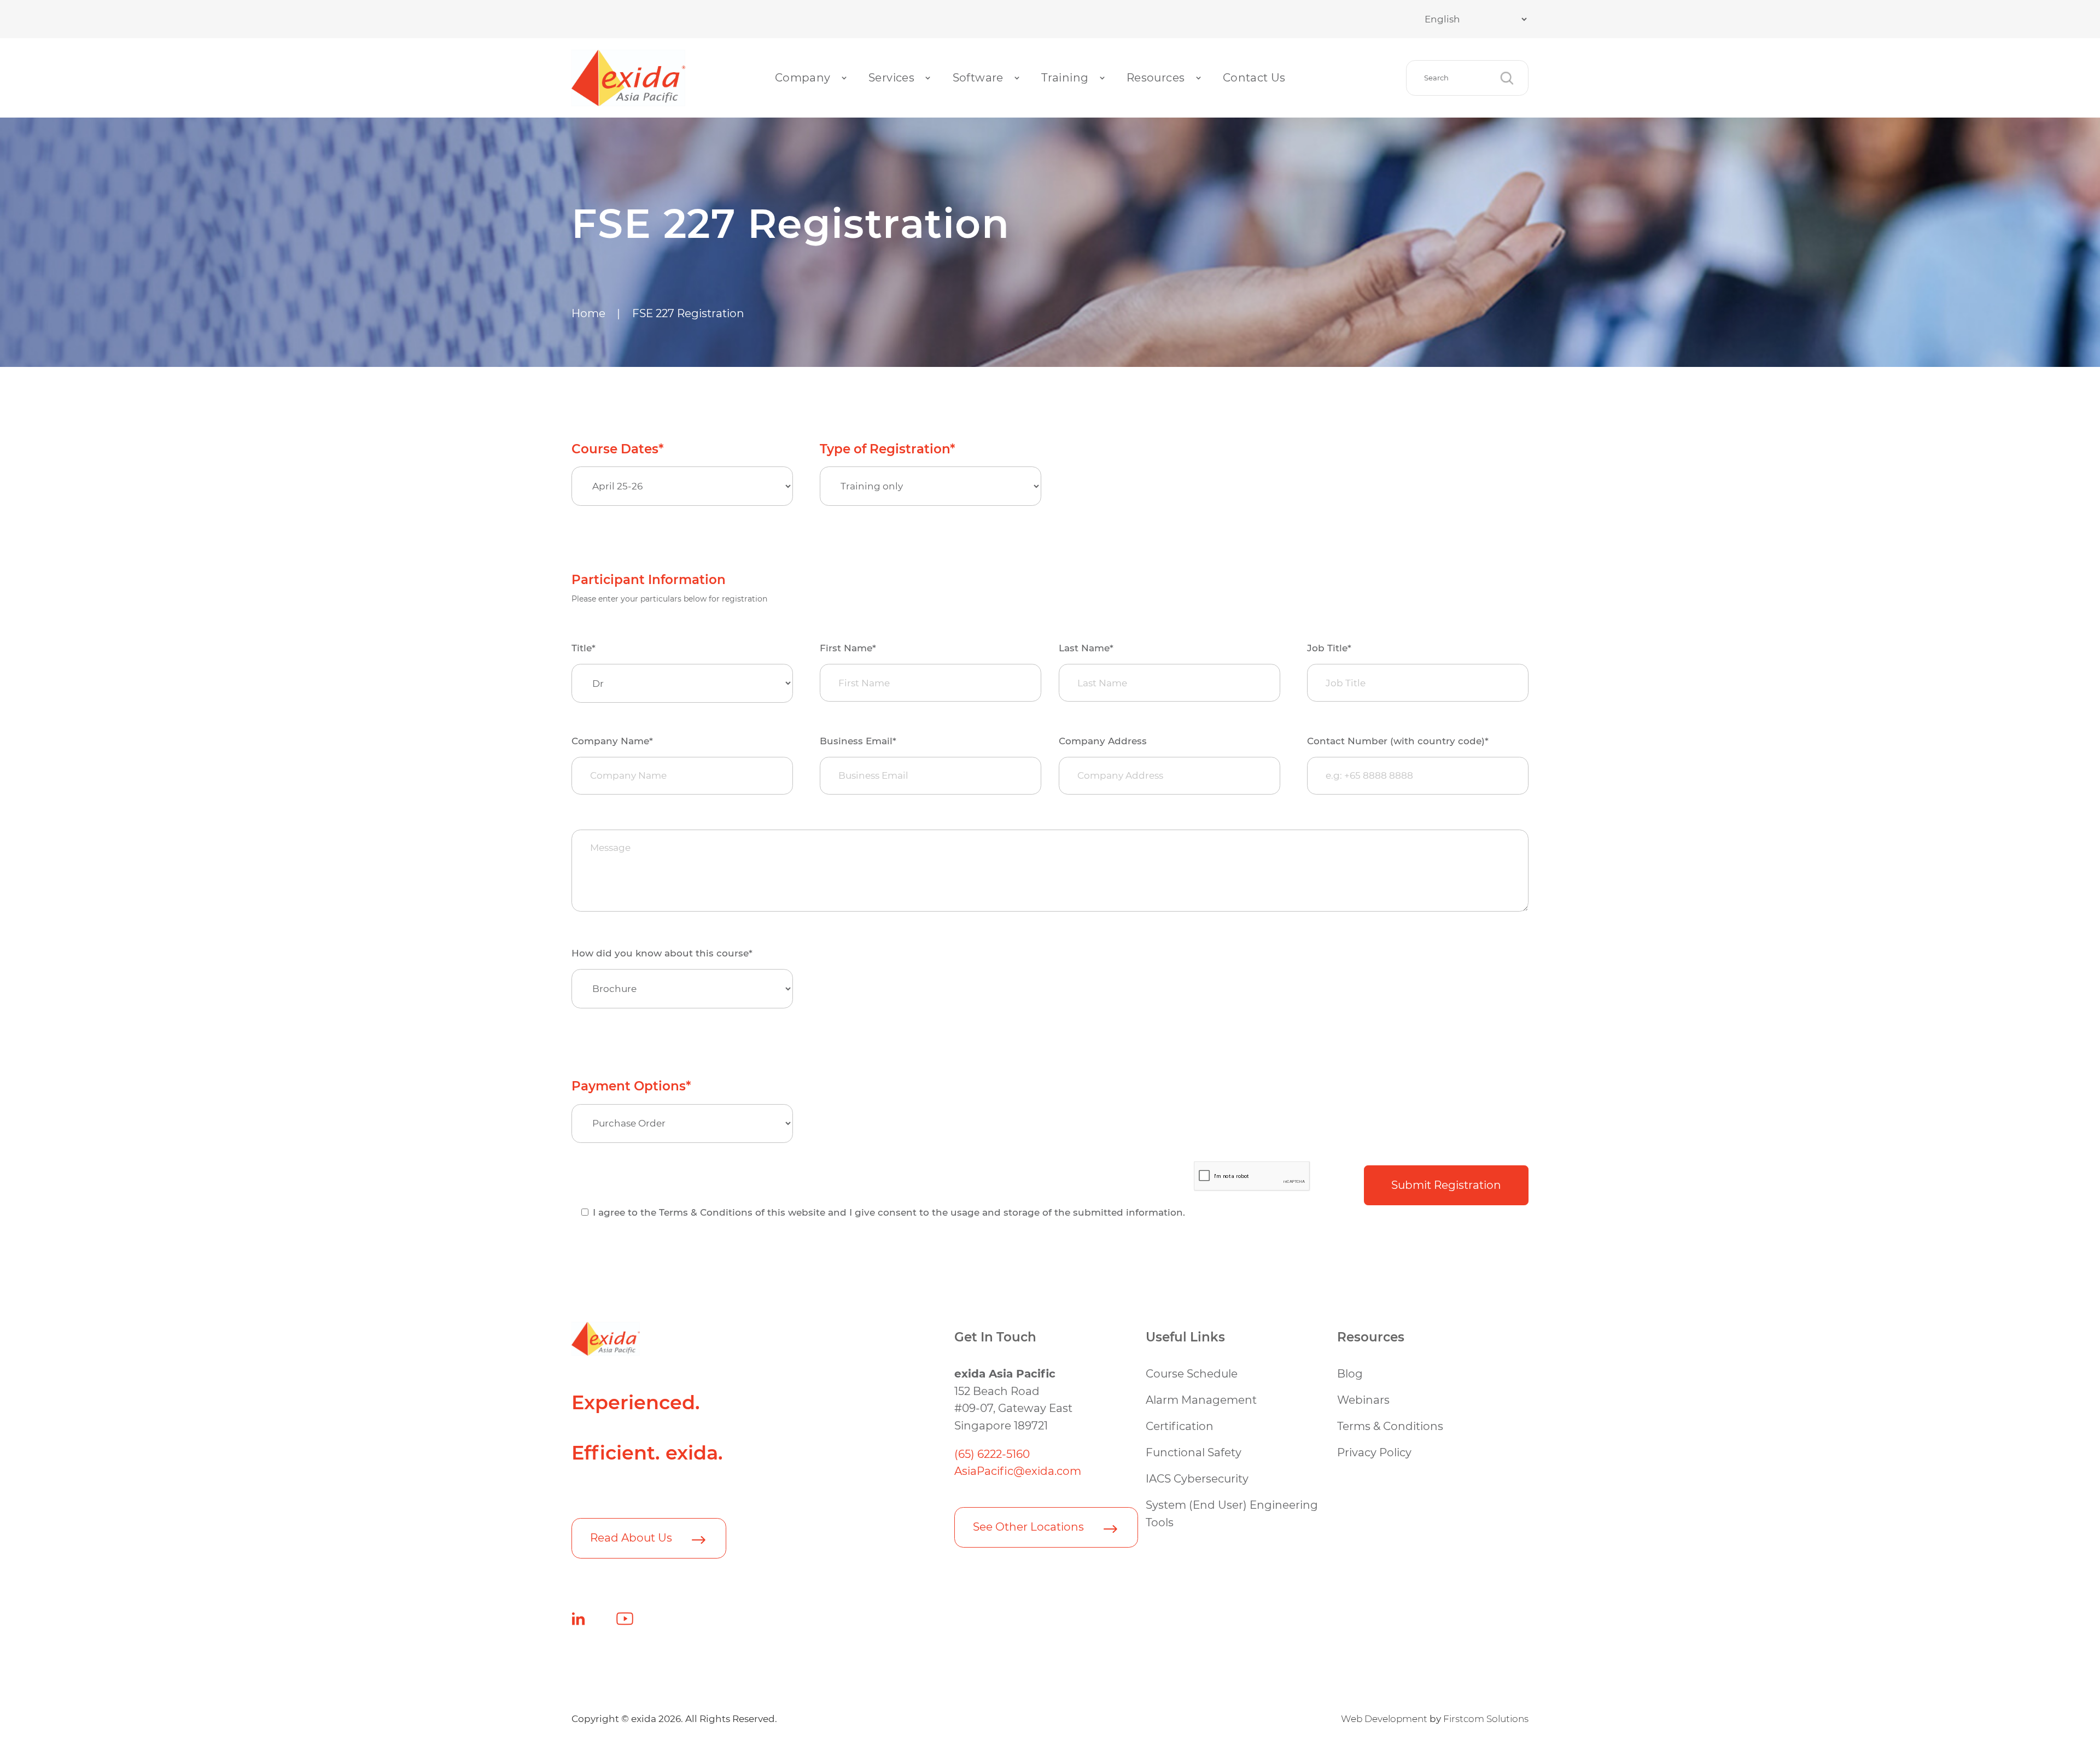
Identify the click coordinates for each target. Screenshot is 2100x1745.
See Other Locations (1028, 1527)
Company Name (612, 741)
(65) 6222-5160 (992, 1454)
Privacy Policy (1374, 1452)
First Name (848, 648)
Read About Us (631, 1538)
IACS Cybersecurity (1197, 1479)
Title (584, 648)
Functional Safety (1194, 1452)
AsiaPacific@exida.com (1018, 1471)
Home (588, 313)
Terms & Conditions (1390, 1426)
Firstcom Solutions (1486, 1719)
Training (1065, 78)
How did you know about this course (662, 953)
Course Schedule (1192, 1374)
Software (978, 78)
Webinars (1363, 1400)
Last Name (1086, 648)
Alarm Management (1201, 1400)
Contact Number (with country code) (1398, 741)
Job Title (1329, 648)
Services (891, 78)
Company (803, 78)
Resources (1156, 78)
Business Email (858, 741)
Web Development (1384, 1719)
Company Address (1103, 741)
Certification (1180, 1426)
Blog (1350, 1374)
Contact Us (1254, 78)
